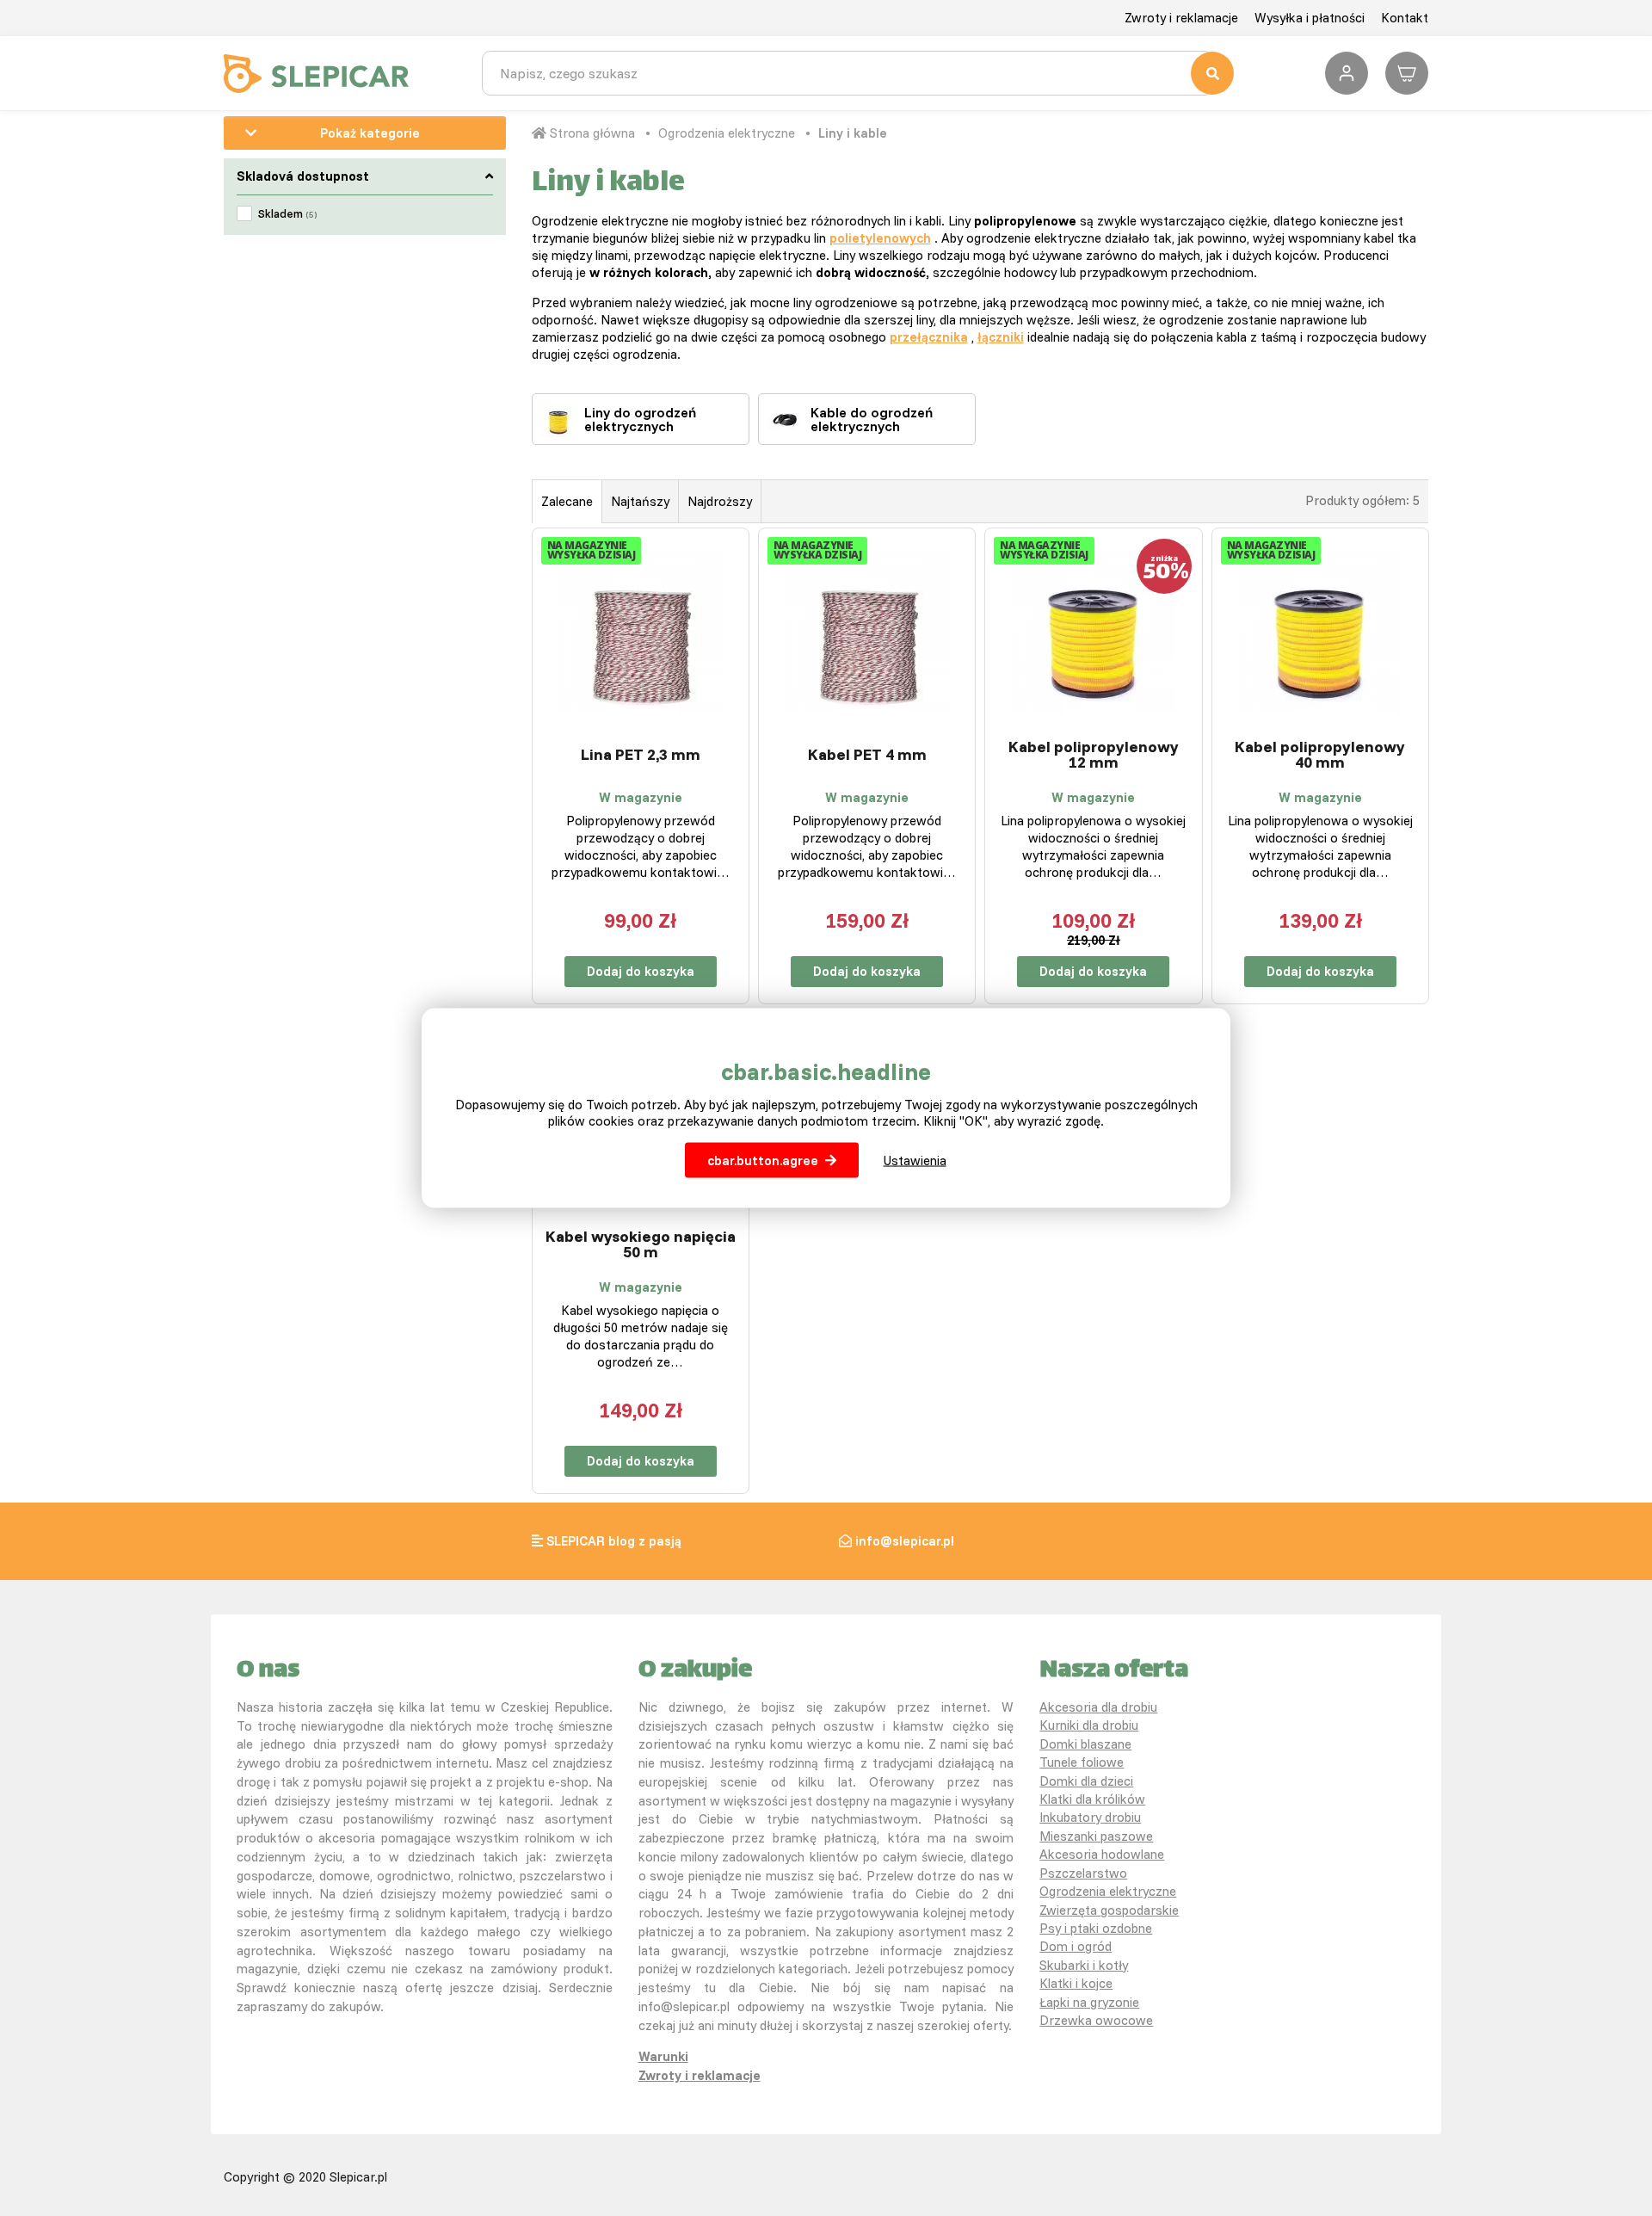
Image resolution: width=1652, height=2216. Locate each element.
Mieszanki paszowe (1096, 1836)
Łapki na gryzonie (1089, 2002)
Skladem (287, 213)
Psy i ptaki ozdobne (1096, 1928)
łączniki (1001, 337)
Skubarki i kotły (1084, 1965)
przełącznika (929, 337)
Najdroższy (720, 501)
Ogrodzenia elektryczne (727, 133)
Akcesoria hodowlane (1102, 1854)
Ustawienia (915, 1160)
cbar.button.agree (763, 1160)
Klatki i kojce (1076, 1983)
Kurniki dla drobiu (1089, 1725)
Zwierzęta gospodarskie (1109, 1910)
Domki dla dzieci (1086, 1781)
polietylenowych (880, 238)
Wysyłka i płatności (1310, 18)
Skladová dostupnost (303, 176)
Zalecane (567, 501)
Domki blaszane (1085, 1744)
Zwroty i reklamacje (1181, 18)
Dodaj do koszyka (641, 971)
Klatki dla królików (1092, 1799)
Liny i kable (853, 133)
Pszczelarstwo (1083, 1873)
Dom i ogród (1076, 1946)
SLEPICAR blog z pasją (614, 1541)
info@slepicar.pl (905, 1541)
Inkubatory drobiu (1090, 1817)
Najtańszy (640, 501)
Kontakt (1405, 18)
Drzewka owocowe (1096, 2020)
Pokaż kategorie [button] (370, 133)
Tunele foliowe (1082, 1762)
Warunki (663, 2056)
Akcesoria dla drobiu (1098, 1707)
